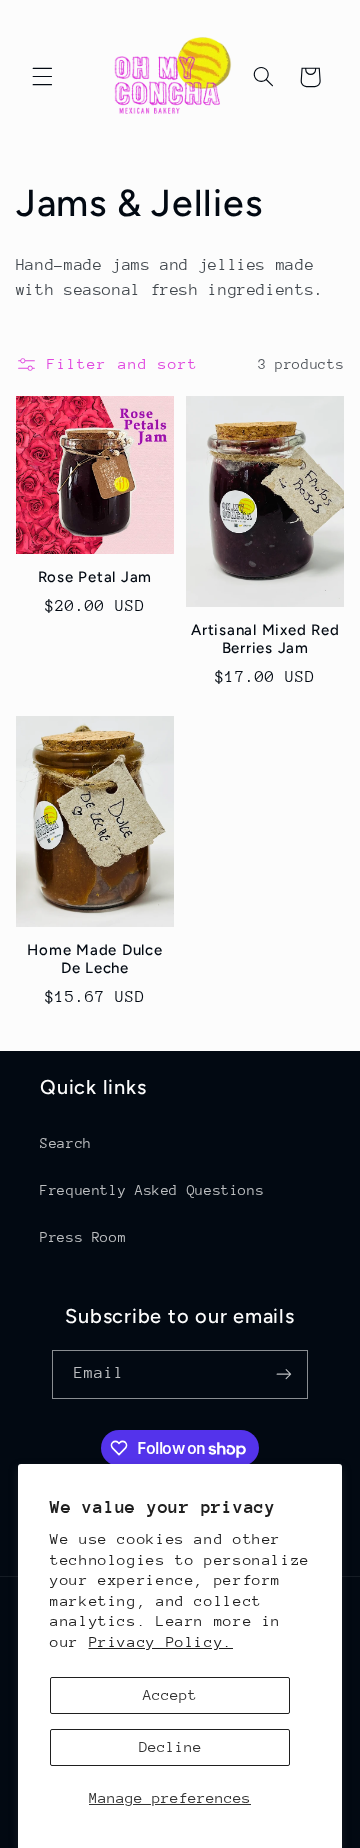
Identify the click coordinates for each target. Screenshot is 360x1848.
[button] (42, 77)
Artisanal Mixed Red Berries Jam (265, 639)
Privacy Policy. (161, 1641)
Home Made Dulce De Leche (94, 959)
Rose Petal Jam (95, 577)
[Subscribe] (284, 1374)
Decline (170, 1746)
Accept (170, 1694)
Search (66, 1143)
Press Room (83, 1237)
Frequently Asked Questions (152, 1190)
